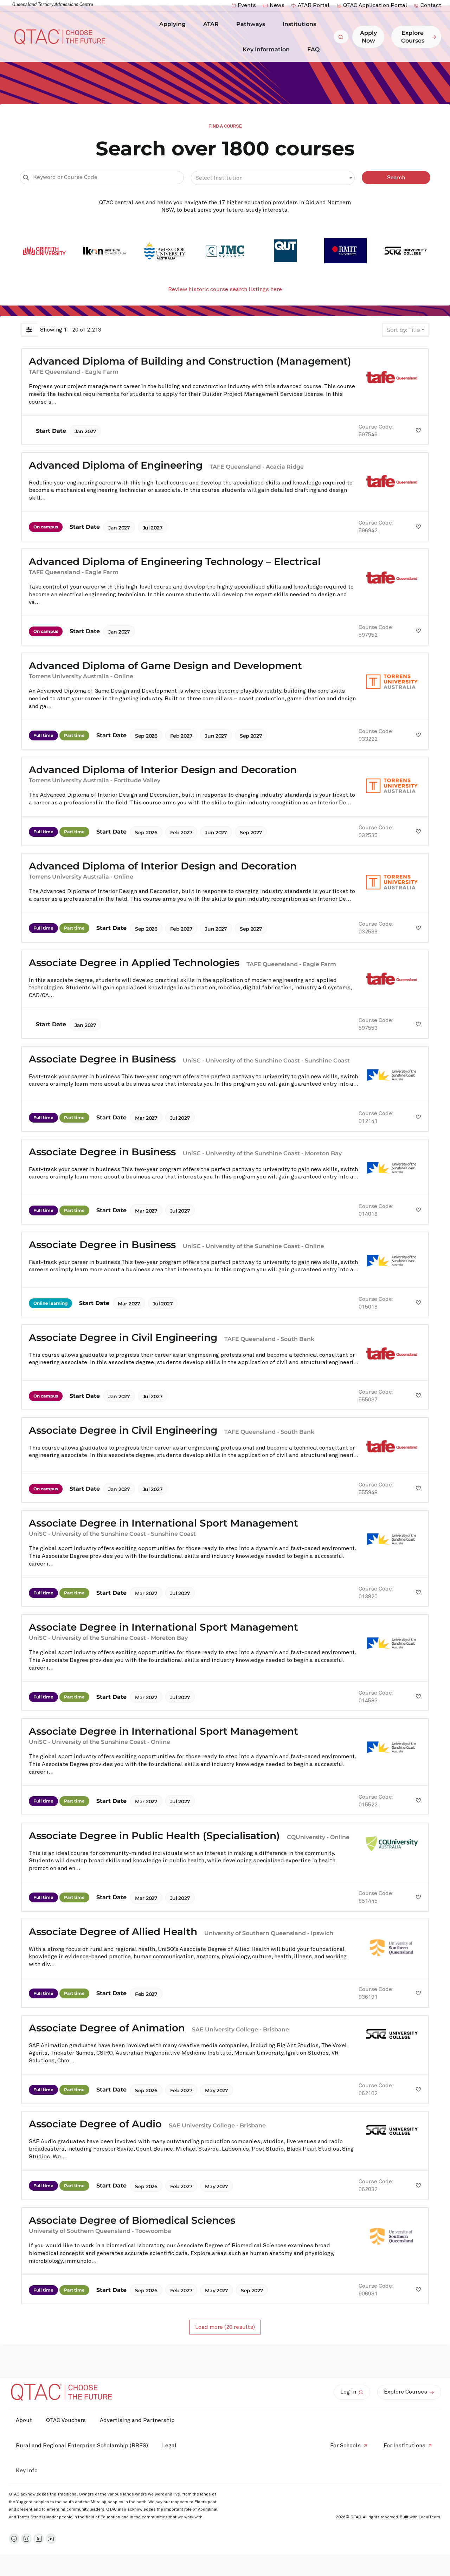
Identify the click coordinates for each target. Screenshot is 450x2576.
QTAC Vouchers (66, 2420)
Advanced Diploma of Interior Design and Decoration (163, 770)
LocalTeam (429, 2517)
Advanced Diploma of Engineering (116, 465)
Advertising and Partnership (137, 2420)
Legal (169, 2446)
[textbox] (273, 178)
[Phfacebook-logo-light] (14, 2539)
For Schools (345, 2446)
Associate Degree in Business (102, 1059)
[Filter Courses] (29, 330)
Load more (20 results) (225, 2327)
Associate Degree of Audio (95, 2124)
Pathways (251, 24)
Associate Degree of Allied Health (113, 1932)
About (24, 2420)
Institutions (299, 24)
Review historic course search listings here (225, 289)
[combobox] (273, 178)
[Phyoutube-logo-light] (51, 2539)
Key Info (27, 2471)
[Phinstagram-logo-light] (26, 2539)
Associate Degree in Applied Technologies (134, 963)
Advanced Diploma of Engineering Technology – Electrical (175, 561)
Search (396, 178)
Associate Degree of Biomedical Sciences (132, 2220)
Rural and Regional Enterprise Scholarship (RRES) (82, 2446)
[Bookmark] (419, 431)
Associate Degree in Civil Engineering (123, 1337)
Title (403, 330)
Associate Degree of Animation (107, 2028)
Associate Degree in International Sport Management (163, 1523)
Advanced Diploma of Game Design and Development (165, 666)
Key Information (266, 49)
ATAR (211, 24)
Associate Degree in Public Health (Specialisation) (154, 1836)
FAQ (313, 49)
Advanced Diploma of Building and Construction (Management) (190, 361)
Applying (172, 24)
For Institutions (404, 2446)
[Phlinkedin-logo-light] (39, 2539)
